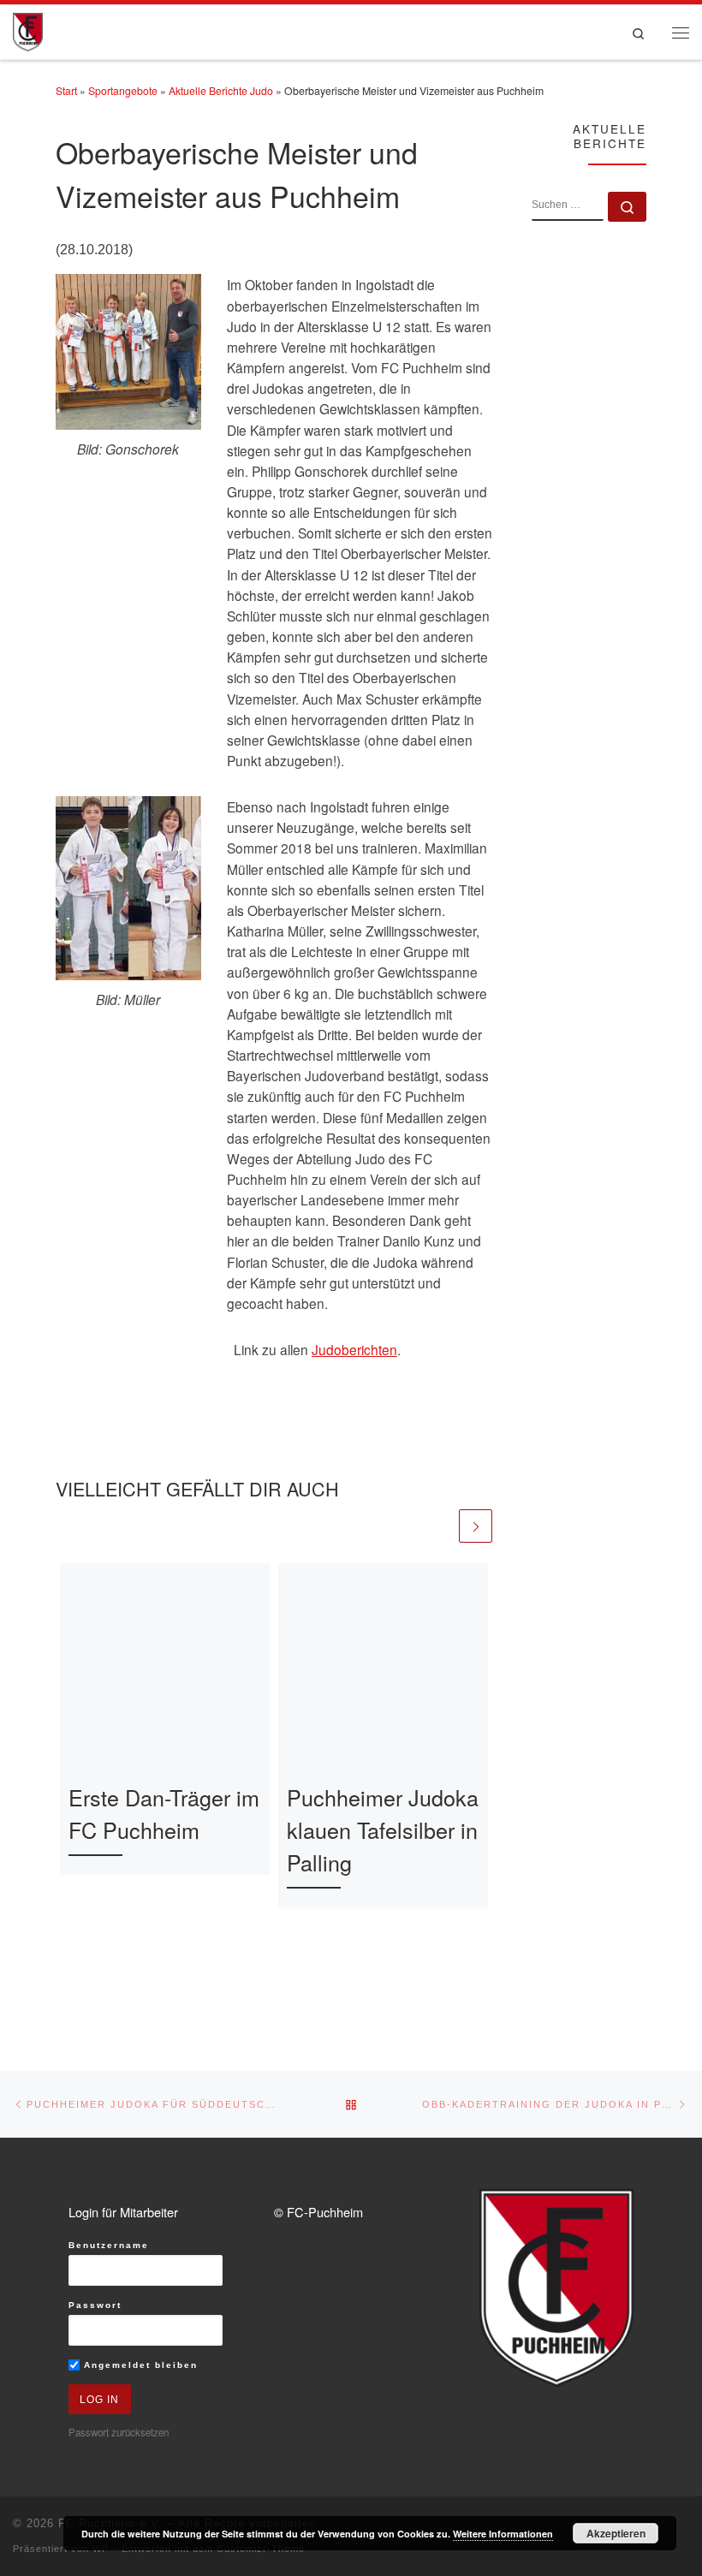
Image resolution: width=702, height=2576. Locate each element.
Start (66, 91)
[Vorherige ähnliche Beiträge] (439, 1526)
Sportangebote (123, 91)
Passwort (95, 2305)
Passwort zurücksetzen (119, 2432)
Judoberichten (354, 1349)
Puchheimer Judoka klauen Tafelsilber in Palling (383, 1829)
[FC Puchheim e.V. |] (28, 30)
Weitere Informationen (503, 2534)
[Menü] (681, 32)
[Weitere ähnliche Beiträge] (476, 1526)
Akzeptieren (616, 2533)
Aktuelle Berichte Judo (221, 91)
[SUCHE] (568, 206)
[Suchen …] (627, 207)
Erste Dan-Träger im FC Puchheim (164, 1813)
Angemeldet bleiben (139, 2365)
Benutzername (109, 2245)
